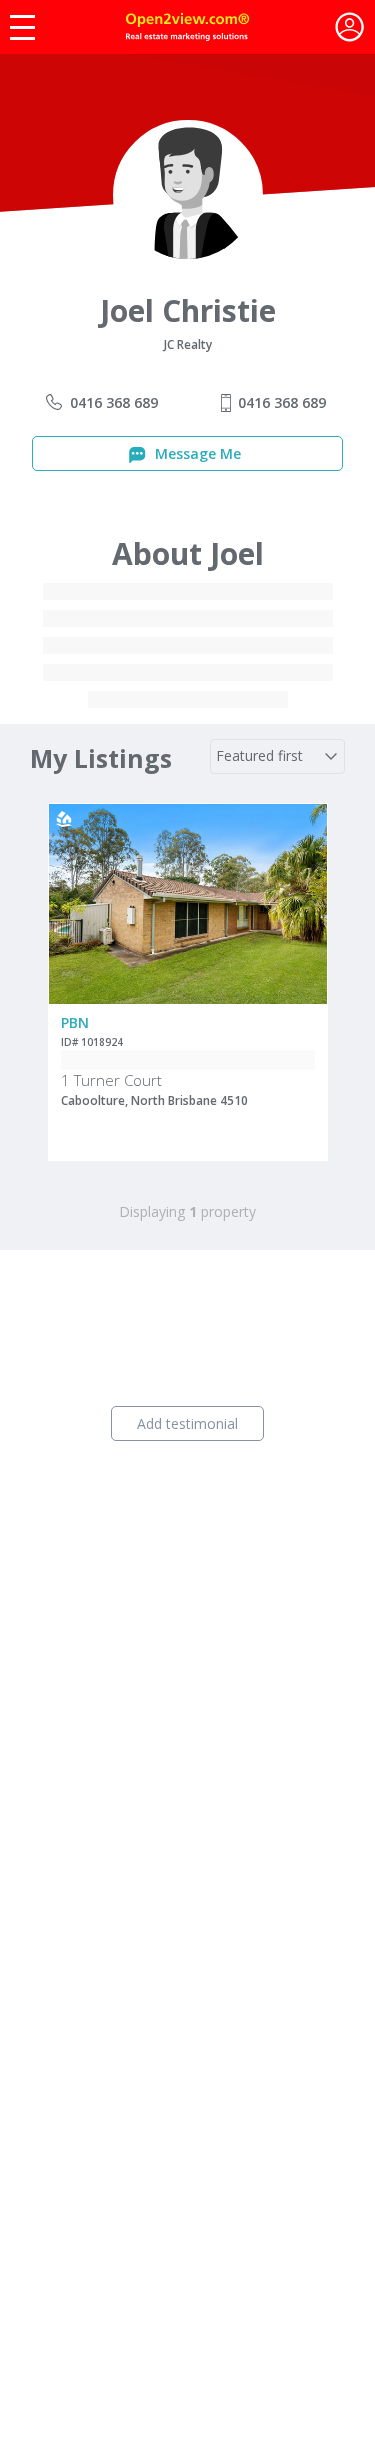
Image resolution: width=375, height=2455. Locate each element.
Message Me (196, 453)
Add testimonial (187, 1423)
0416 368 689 (114, 402)
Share (298, 884)
